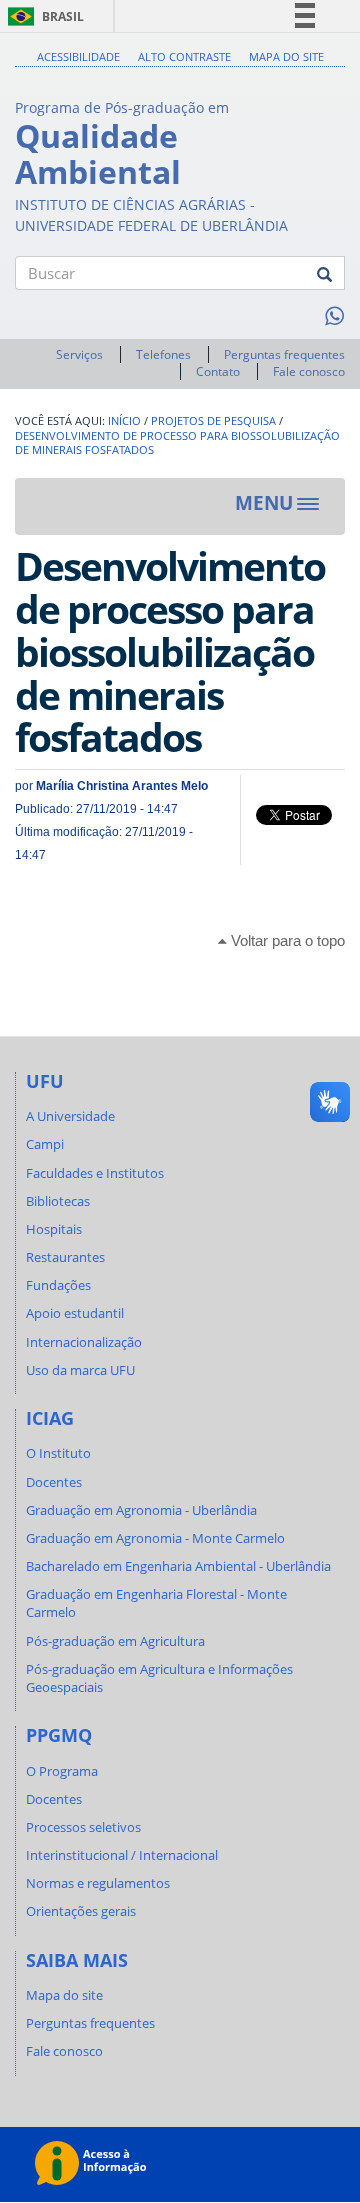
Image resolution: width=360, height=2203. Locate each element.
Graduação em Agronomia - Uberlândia (141, 1510)
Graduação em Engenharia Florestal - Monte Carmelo (156, 1603)
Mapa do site (286, 56)
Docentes (54, 1482)
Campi (45, 1144)
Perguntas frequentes (284, 354)
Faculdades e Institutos (95, 1173)
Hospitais (54, 1229)
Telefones (163, 354)
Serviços (79, 354)
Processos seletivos (83, 1827)
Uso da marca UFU (80, 1370)
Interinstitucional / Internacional (122, 1855)
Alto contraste (184, 56)
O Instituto (58, 1453)
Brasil (42, 16)
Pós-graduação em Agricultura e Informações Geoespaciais (159, 1678)
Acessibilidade (78, 56)
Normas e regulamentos (98, 1883)
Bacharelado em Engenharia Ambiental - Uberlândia (178, 1566)
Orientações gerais (81, 1911)
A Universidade (70, 1116)
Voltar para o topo (286, 940)
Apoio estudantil (75, 1313)
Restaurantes (65, 1257)
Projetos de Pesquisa (213, 421)
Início (124, 421)
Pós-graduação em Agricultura (115, 1641)
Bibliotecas (58, 1201)
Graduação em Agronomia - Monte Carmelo (155, 1538)
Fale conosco (309, 371)
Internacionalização (84, 1342)
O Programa (62, 1771)
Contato (218, 371)
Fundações (58, 1285)
